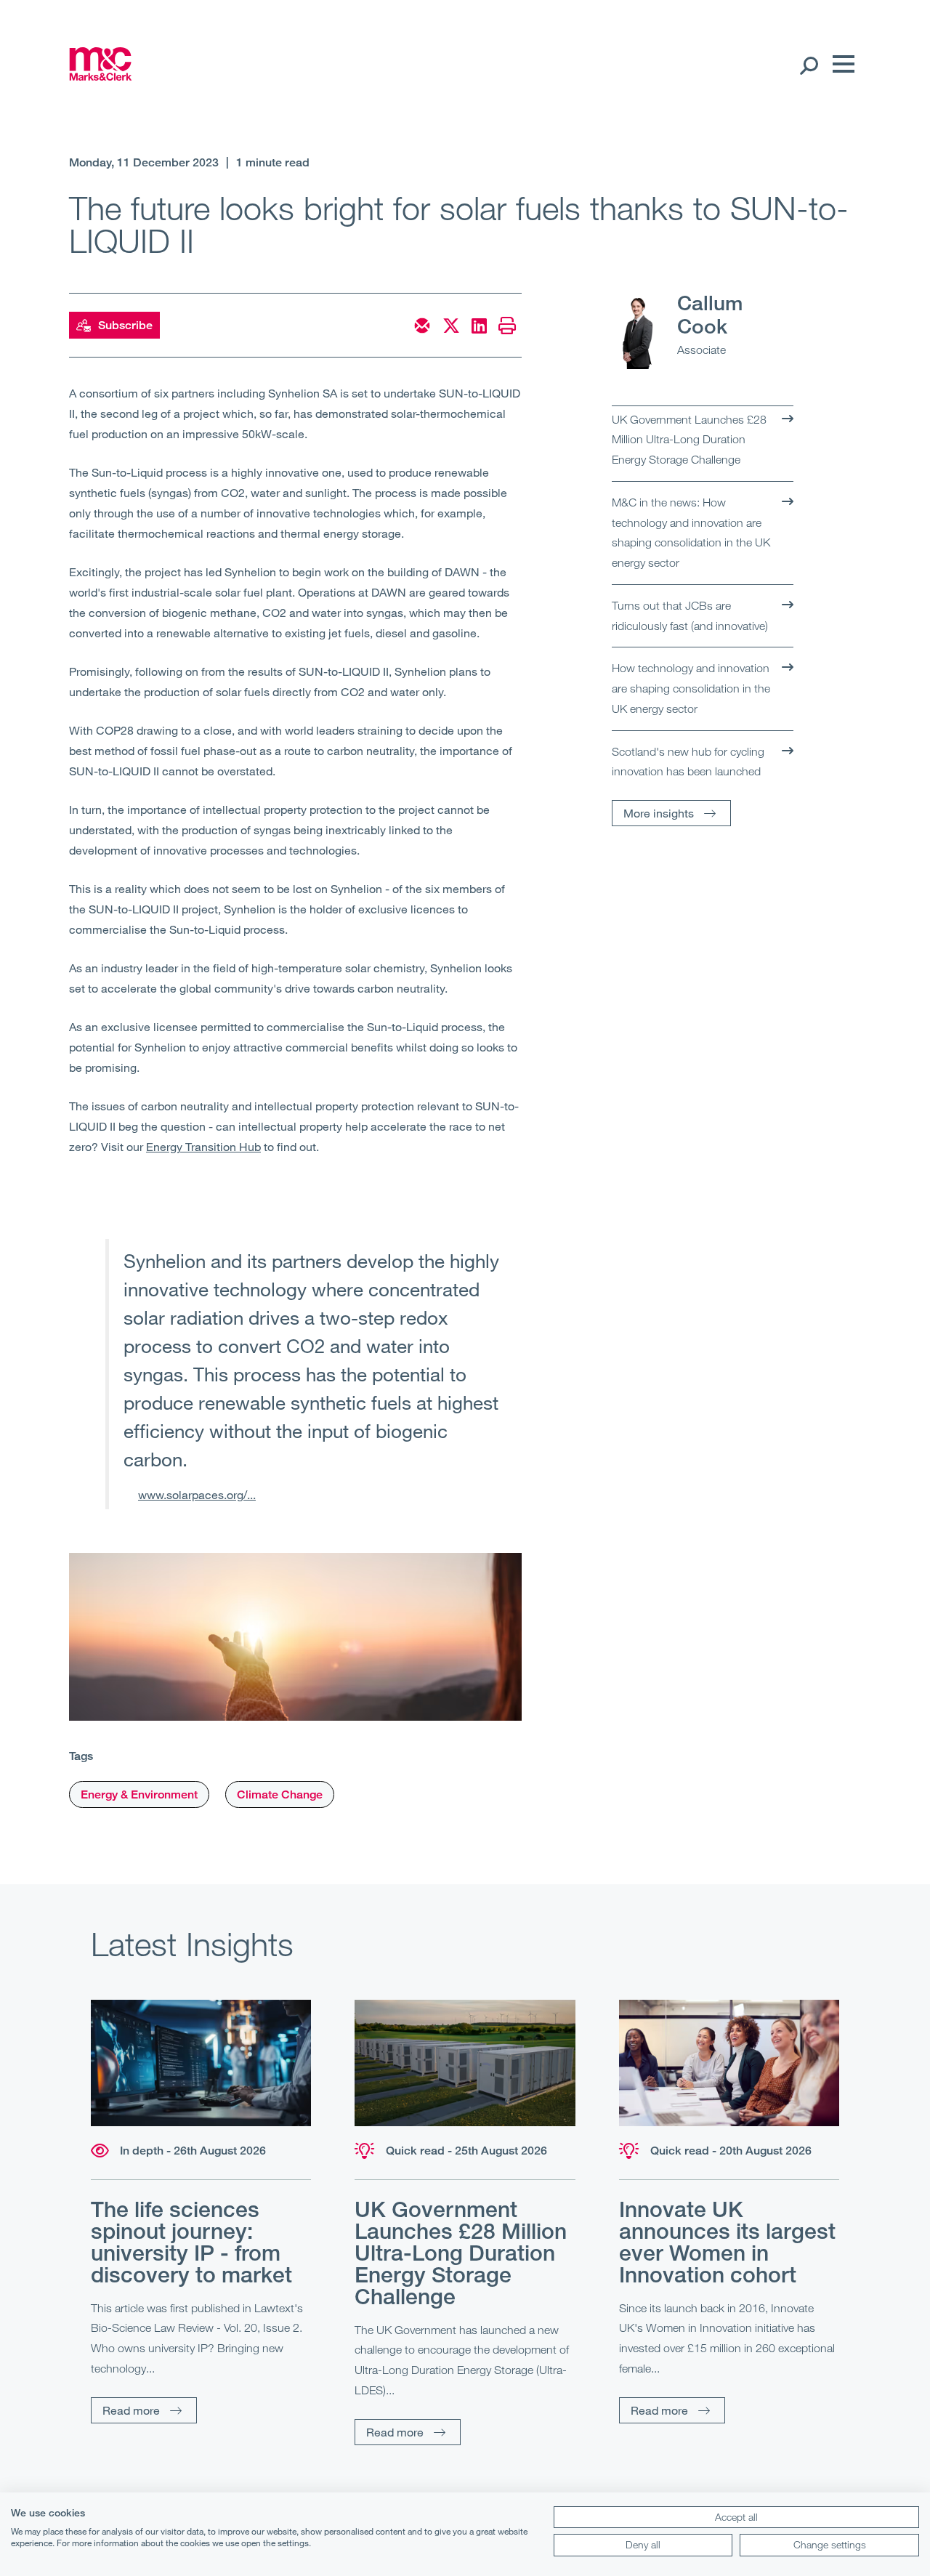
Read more (131, 2410)
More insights (659, 813)
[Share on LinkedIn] (479, 326)
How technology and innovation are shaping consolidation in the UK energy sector (691, 688)
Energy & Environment (139, 1794)
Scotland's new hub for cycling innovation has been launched (688, 762)
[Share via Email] (422, 326)
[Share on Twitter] (451, 326)
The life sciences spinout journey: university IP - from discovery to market (191, 2242)
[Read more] (201, 2063)
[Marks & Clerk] (101, 76)
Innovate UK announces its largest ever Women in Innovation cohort (727, 2242)
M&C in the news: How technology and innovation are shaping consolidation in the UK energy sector (691, 532)
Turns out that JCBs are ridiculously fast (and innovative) (690, 615)
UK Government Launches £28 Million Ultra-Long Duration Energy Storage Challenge (689, 439)
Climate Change (280, 1794)
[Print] (507, 326)
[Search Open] (808, 65)
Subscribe (125, 325)
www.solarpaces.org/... (197, 1494)
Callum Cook (710, 314)
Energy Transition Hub (203, 1146)
